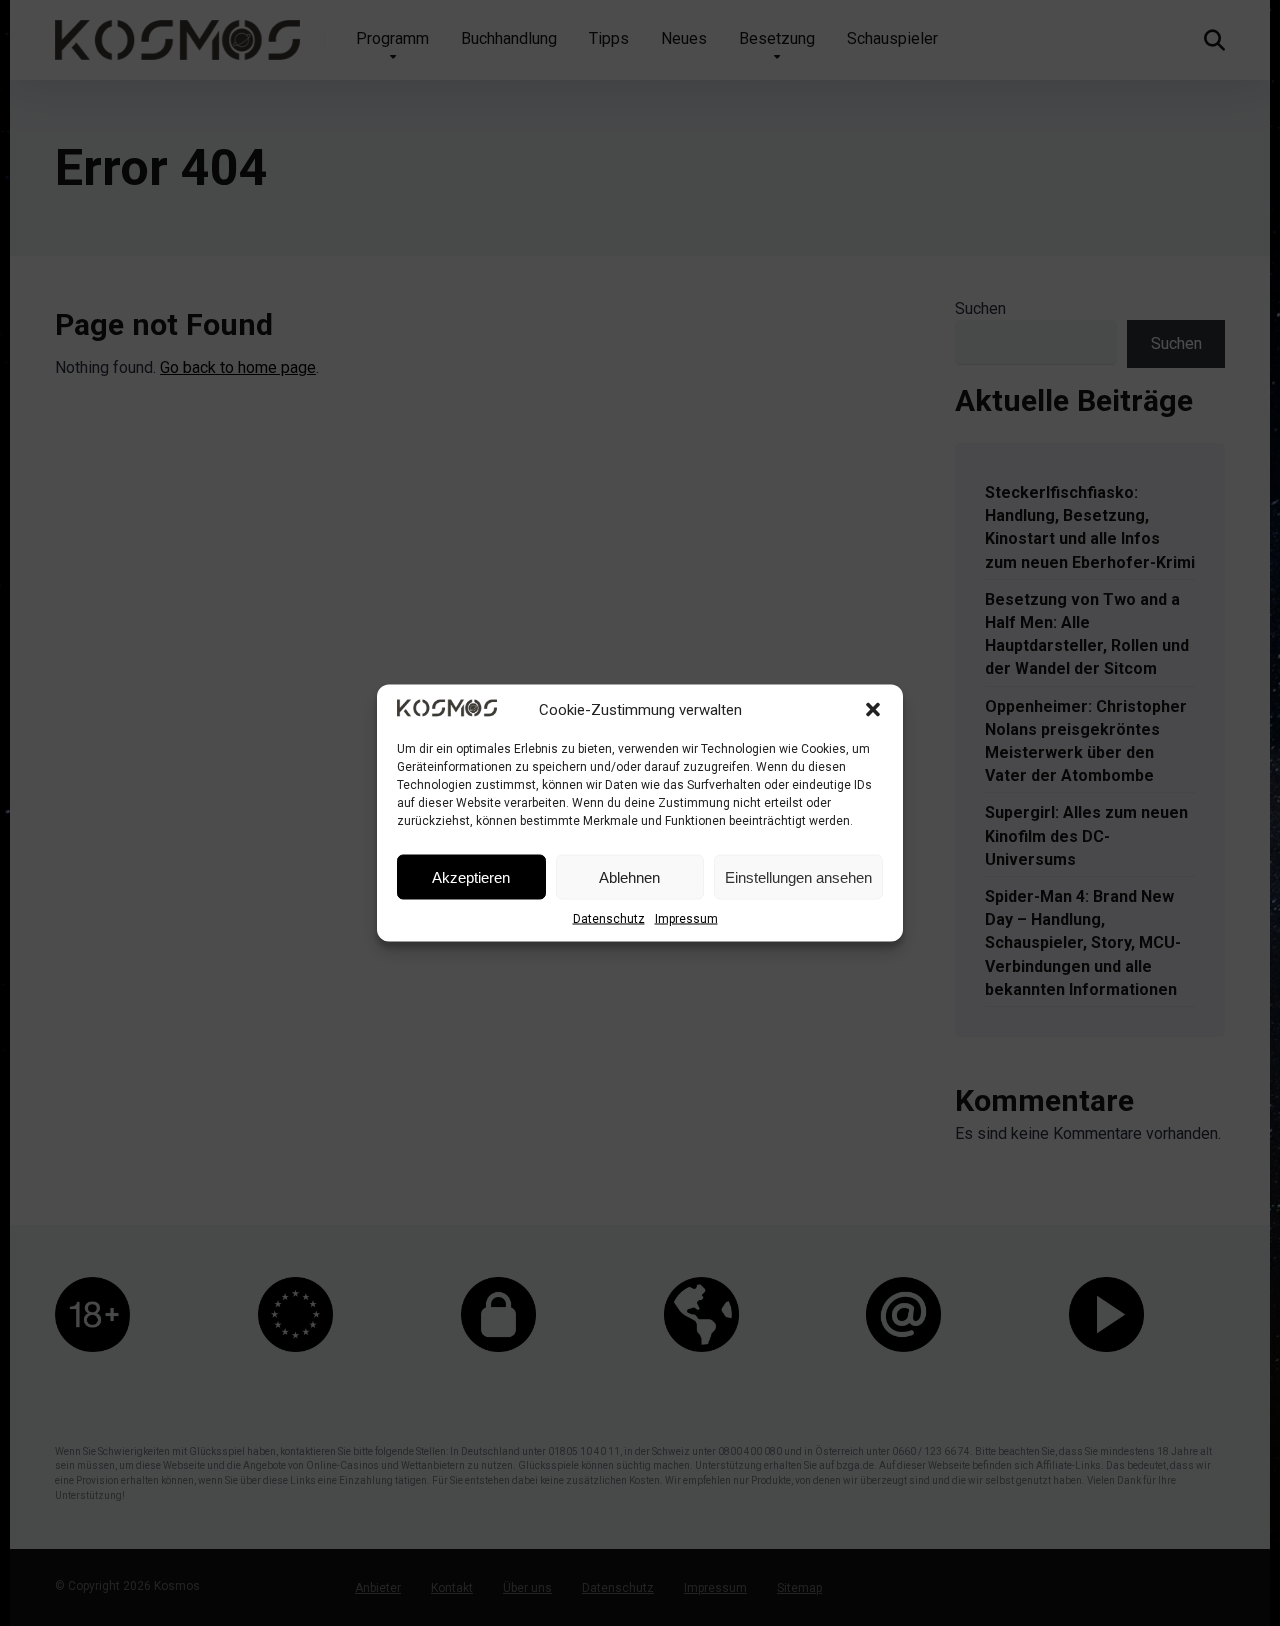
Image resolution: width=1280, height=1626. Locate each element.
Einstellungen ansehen (798, 876)
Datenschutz (609, 919)
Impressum (686, 919)
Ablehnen (629, 876)
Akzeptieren (471, 876)
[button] (873, 710)
